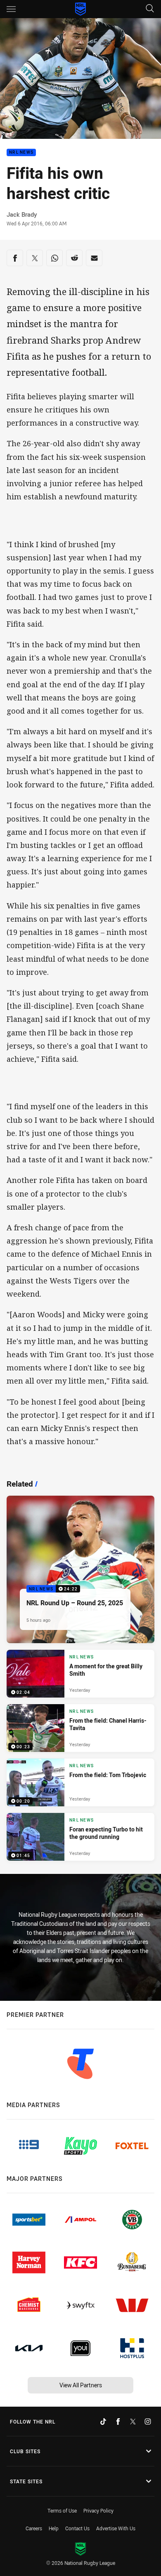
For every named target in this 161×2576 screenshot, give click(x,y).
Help (54, 2528)
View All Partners (81, 2385)
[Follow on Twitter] (133, 2421)
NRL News (21, 153)
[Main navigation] (11, 9)
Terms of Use (62, 2510)
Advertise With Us (116, 2528)
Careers (34, 2528)
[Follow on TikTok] (103, 2421)
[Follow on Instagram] (148, 2421)
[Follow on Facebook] (118, 2421)
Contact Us (77, 2528)
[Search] (150, 9)
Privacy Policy (98, 2510)
